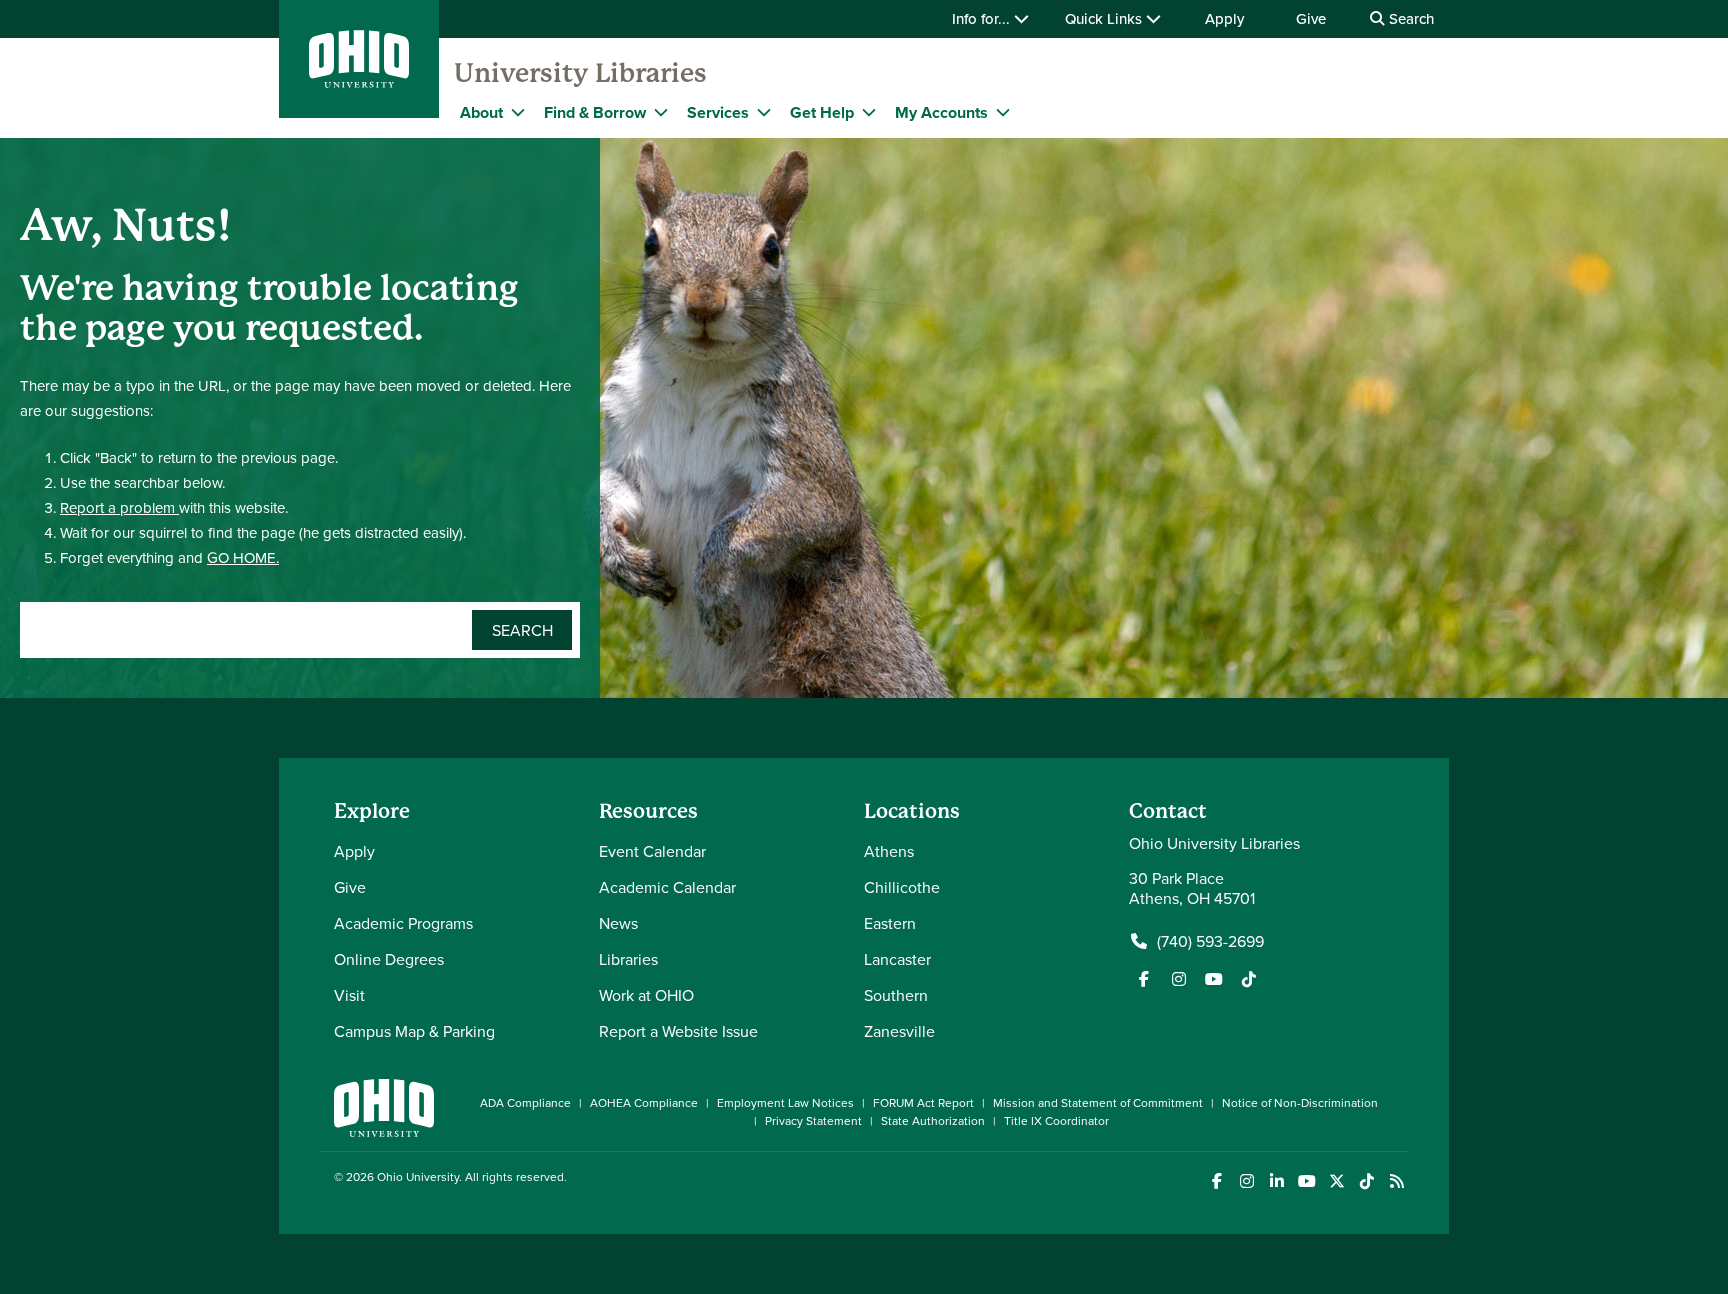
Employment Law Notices (785, 1102)
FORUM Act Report (923, 1102)
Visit (349, 995)
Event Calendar (652, 851)
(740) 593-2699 (1210, 941)
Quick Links (1105, 18)
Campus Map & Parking (414, 1031)
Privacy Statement (813, 1120)
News (618, 923)
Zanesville (899, 1031)
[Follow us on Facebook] (1144, 979)
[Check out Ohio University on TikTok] (1366, 1181)
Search (1409, 18)
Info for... (983, 18)
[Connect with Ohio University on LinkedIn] (1276, 1181)
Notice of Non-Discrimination (1300, 1102)
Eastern (890, 923)
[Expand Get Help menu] (869, 112)
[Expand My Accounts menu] (1003, 112)
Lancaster (897, 959)
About (481, 112)
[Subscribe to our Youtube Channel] (1214, 979)
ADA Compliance (525, 1102)
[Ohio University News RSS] (1396, 1181)
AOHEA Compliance (644, 1102)
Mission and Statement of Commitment (1098, 1102)
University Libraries (580, 73)
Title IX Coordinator (1056, 1120)
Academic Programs (403, 923)
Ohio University (418, 1176)
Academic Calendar (667, 887)
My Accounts (941, 112)
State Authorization (933, 1120)
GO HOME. (243, 557)
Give (1311, 18)
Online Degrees (389, 959)
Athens (889, 851)
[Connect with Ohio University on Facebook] (1216, 1181)
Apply (1224, 18)
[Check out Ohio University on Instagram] (1246, 1181)
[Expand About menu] (518, 112)
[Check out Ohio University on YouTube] (1306, 1181)
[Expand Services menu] (764, 112)
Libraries (628, 959)
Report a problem (119, 507)
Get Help (822, 112)
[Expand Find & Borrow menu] (661, 112)
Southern (896, 995)
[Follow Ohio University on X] (1336, 1181)
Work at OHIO (646, 995)
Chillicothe (902, 887)
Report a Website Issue (678, 1031)
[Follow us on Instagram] (1179, 979)
